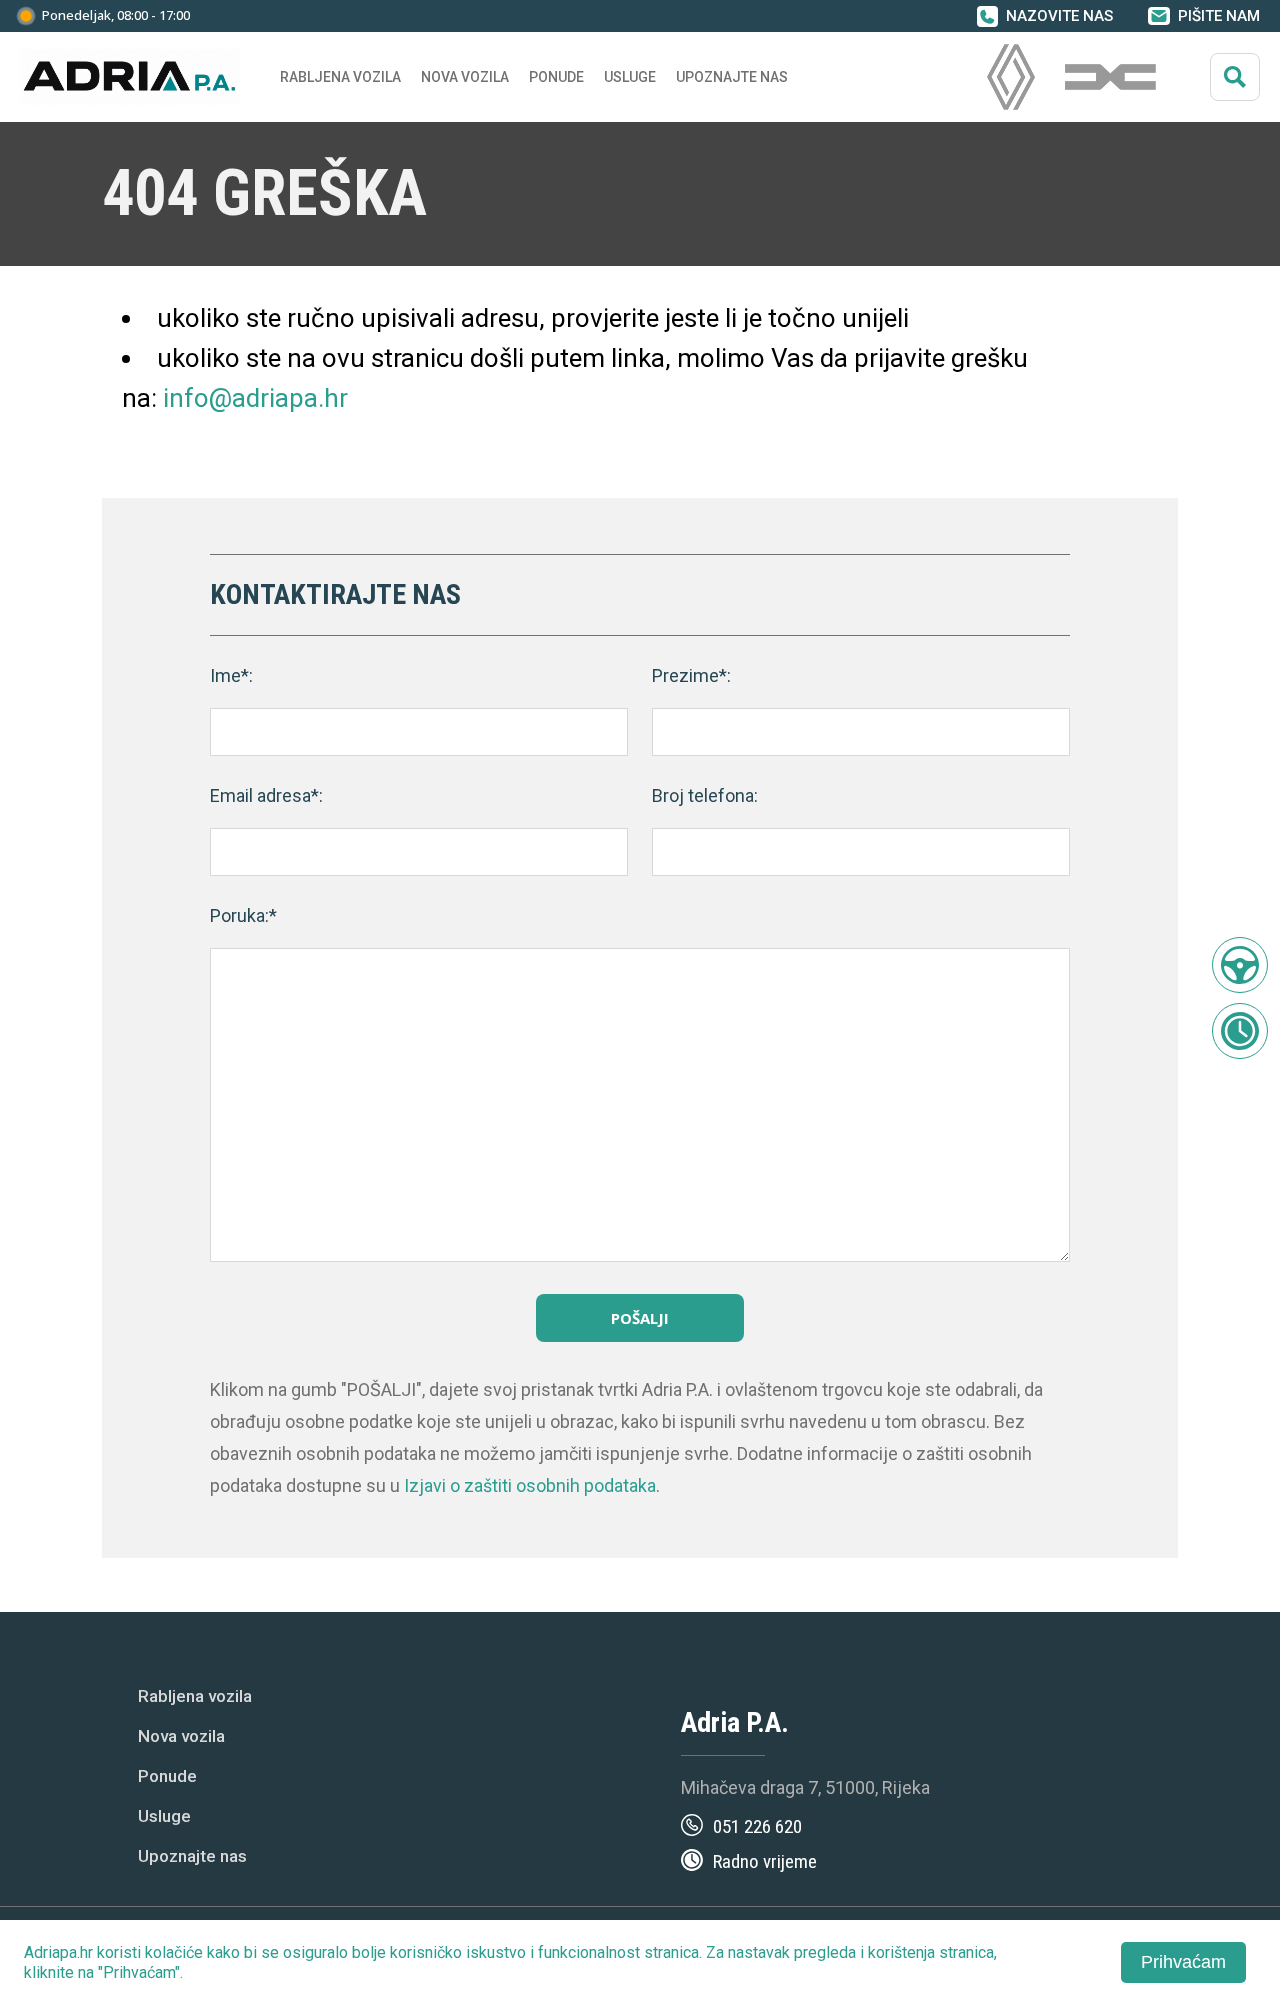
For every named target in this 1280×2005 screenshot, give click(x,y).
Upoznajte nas (192, 1856)
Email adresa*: (266, 795)
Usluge (630, 77)
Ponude (167, 1776)
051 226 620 (757, 1826)
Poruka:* (243, 915)
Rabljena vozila (195, 1696)
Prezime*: (691, 675)
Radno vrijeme (765, 1861)
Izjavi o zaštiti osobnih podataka (530, 1485)
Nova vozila (465, 77)
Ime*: (231, 675)
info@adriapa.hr (255, 398)
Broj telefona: (705, 795)
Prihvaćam (1183, 1962)
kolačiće (174, 1952)
